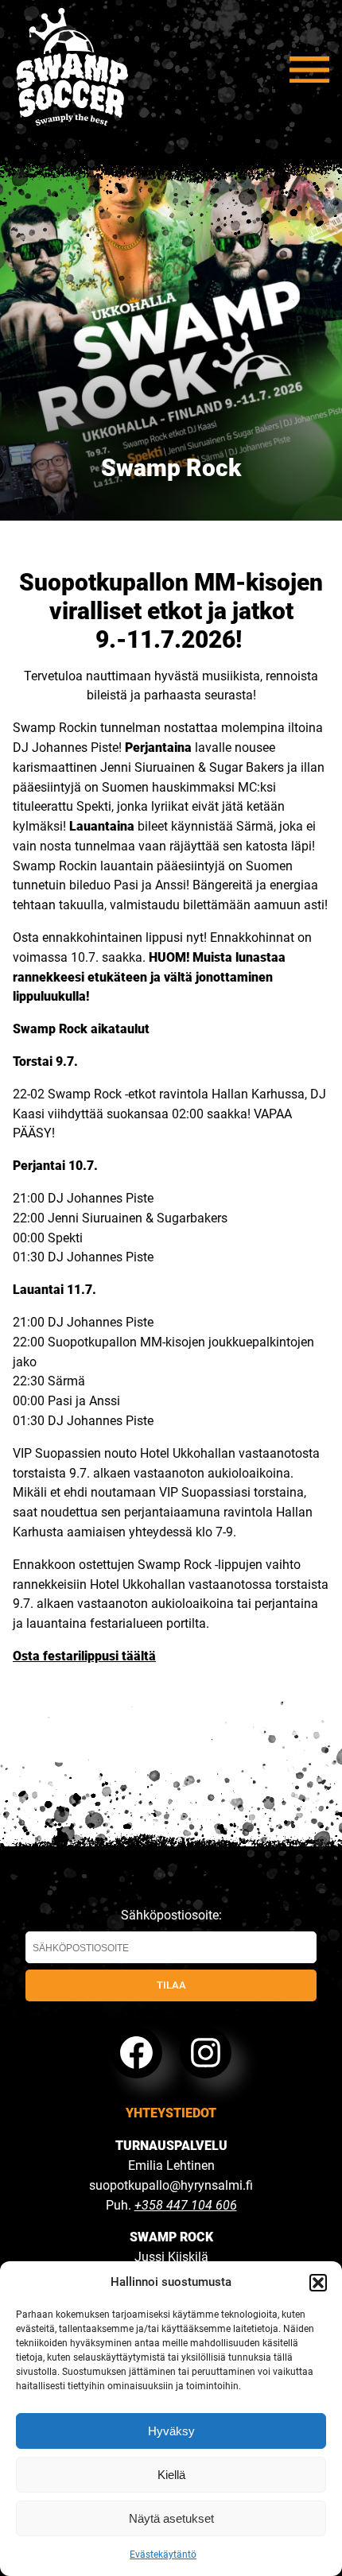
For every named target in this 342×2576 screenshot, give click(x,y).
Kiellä (171, 2475)
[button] (318, 2283)
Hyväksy (171, 2431)
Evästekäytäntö (163, 2555)
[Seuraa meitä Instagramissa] (206, 2053)
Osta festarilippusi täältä (84, 1656)
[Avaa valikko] (309, 70)
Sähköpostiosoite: (171, 1915)
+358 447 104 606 (186, 2205)
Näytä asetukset (171, 2518)
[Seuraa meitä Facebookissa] (136, 2053)
